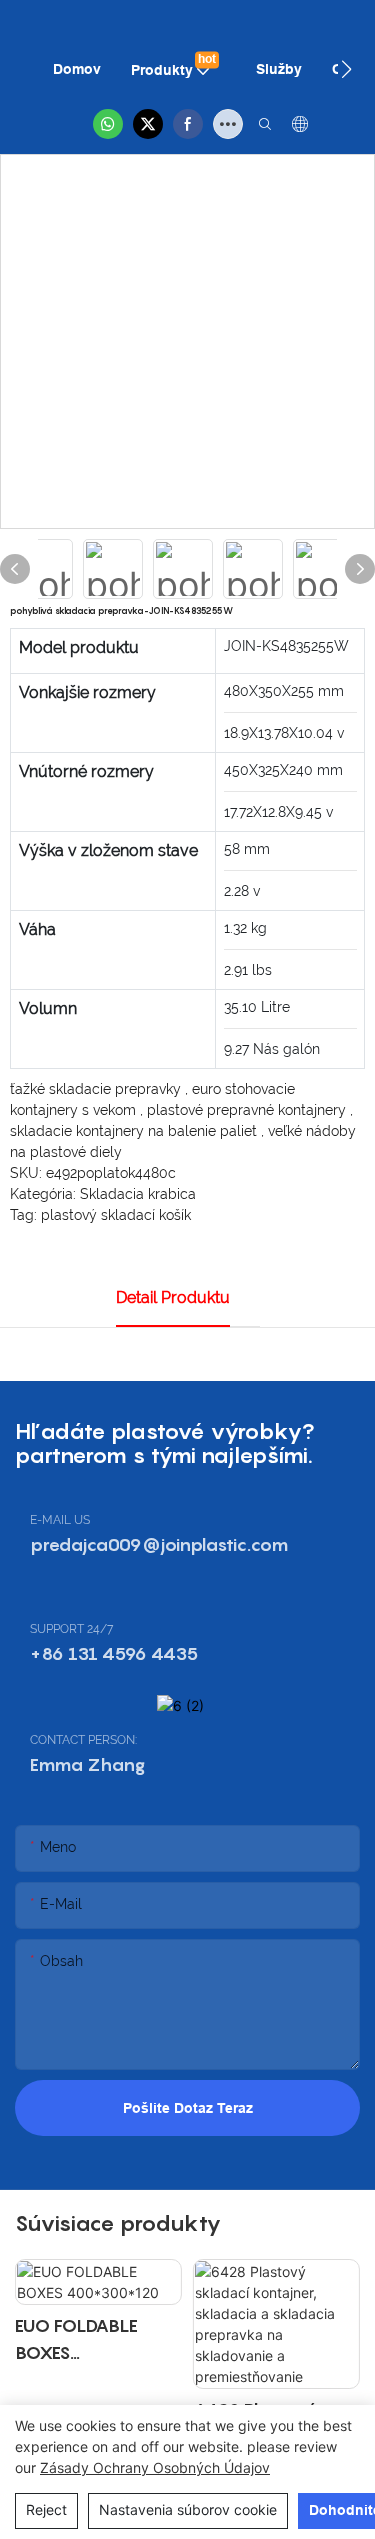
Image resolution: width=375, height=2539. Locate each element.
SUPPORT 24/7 (71, 1629)
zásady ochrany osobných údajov (155, 2467)
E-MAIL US (60, 1520)
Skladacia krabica (138, 1194)
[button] (346, 69)
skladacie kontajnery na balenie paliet (135, 1131)
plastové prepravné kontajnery (248, 1110)
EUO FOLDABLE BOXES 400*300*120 (76, 2340)
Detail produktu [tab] (173, 1297)
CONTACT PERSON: (83, 1740)
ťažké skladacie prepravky (97, 1089)
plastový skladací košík (116, 1215)
